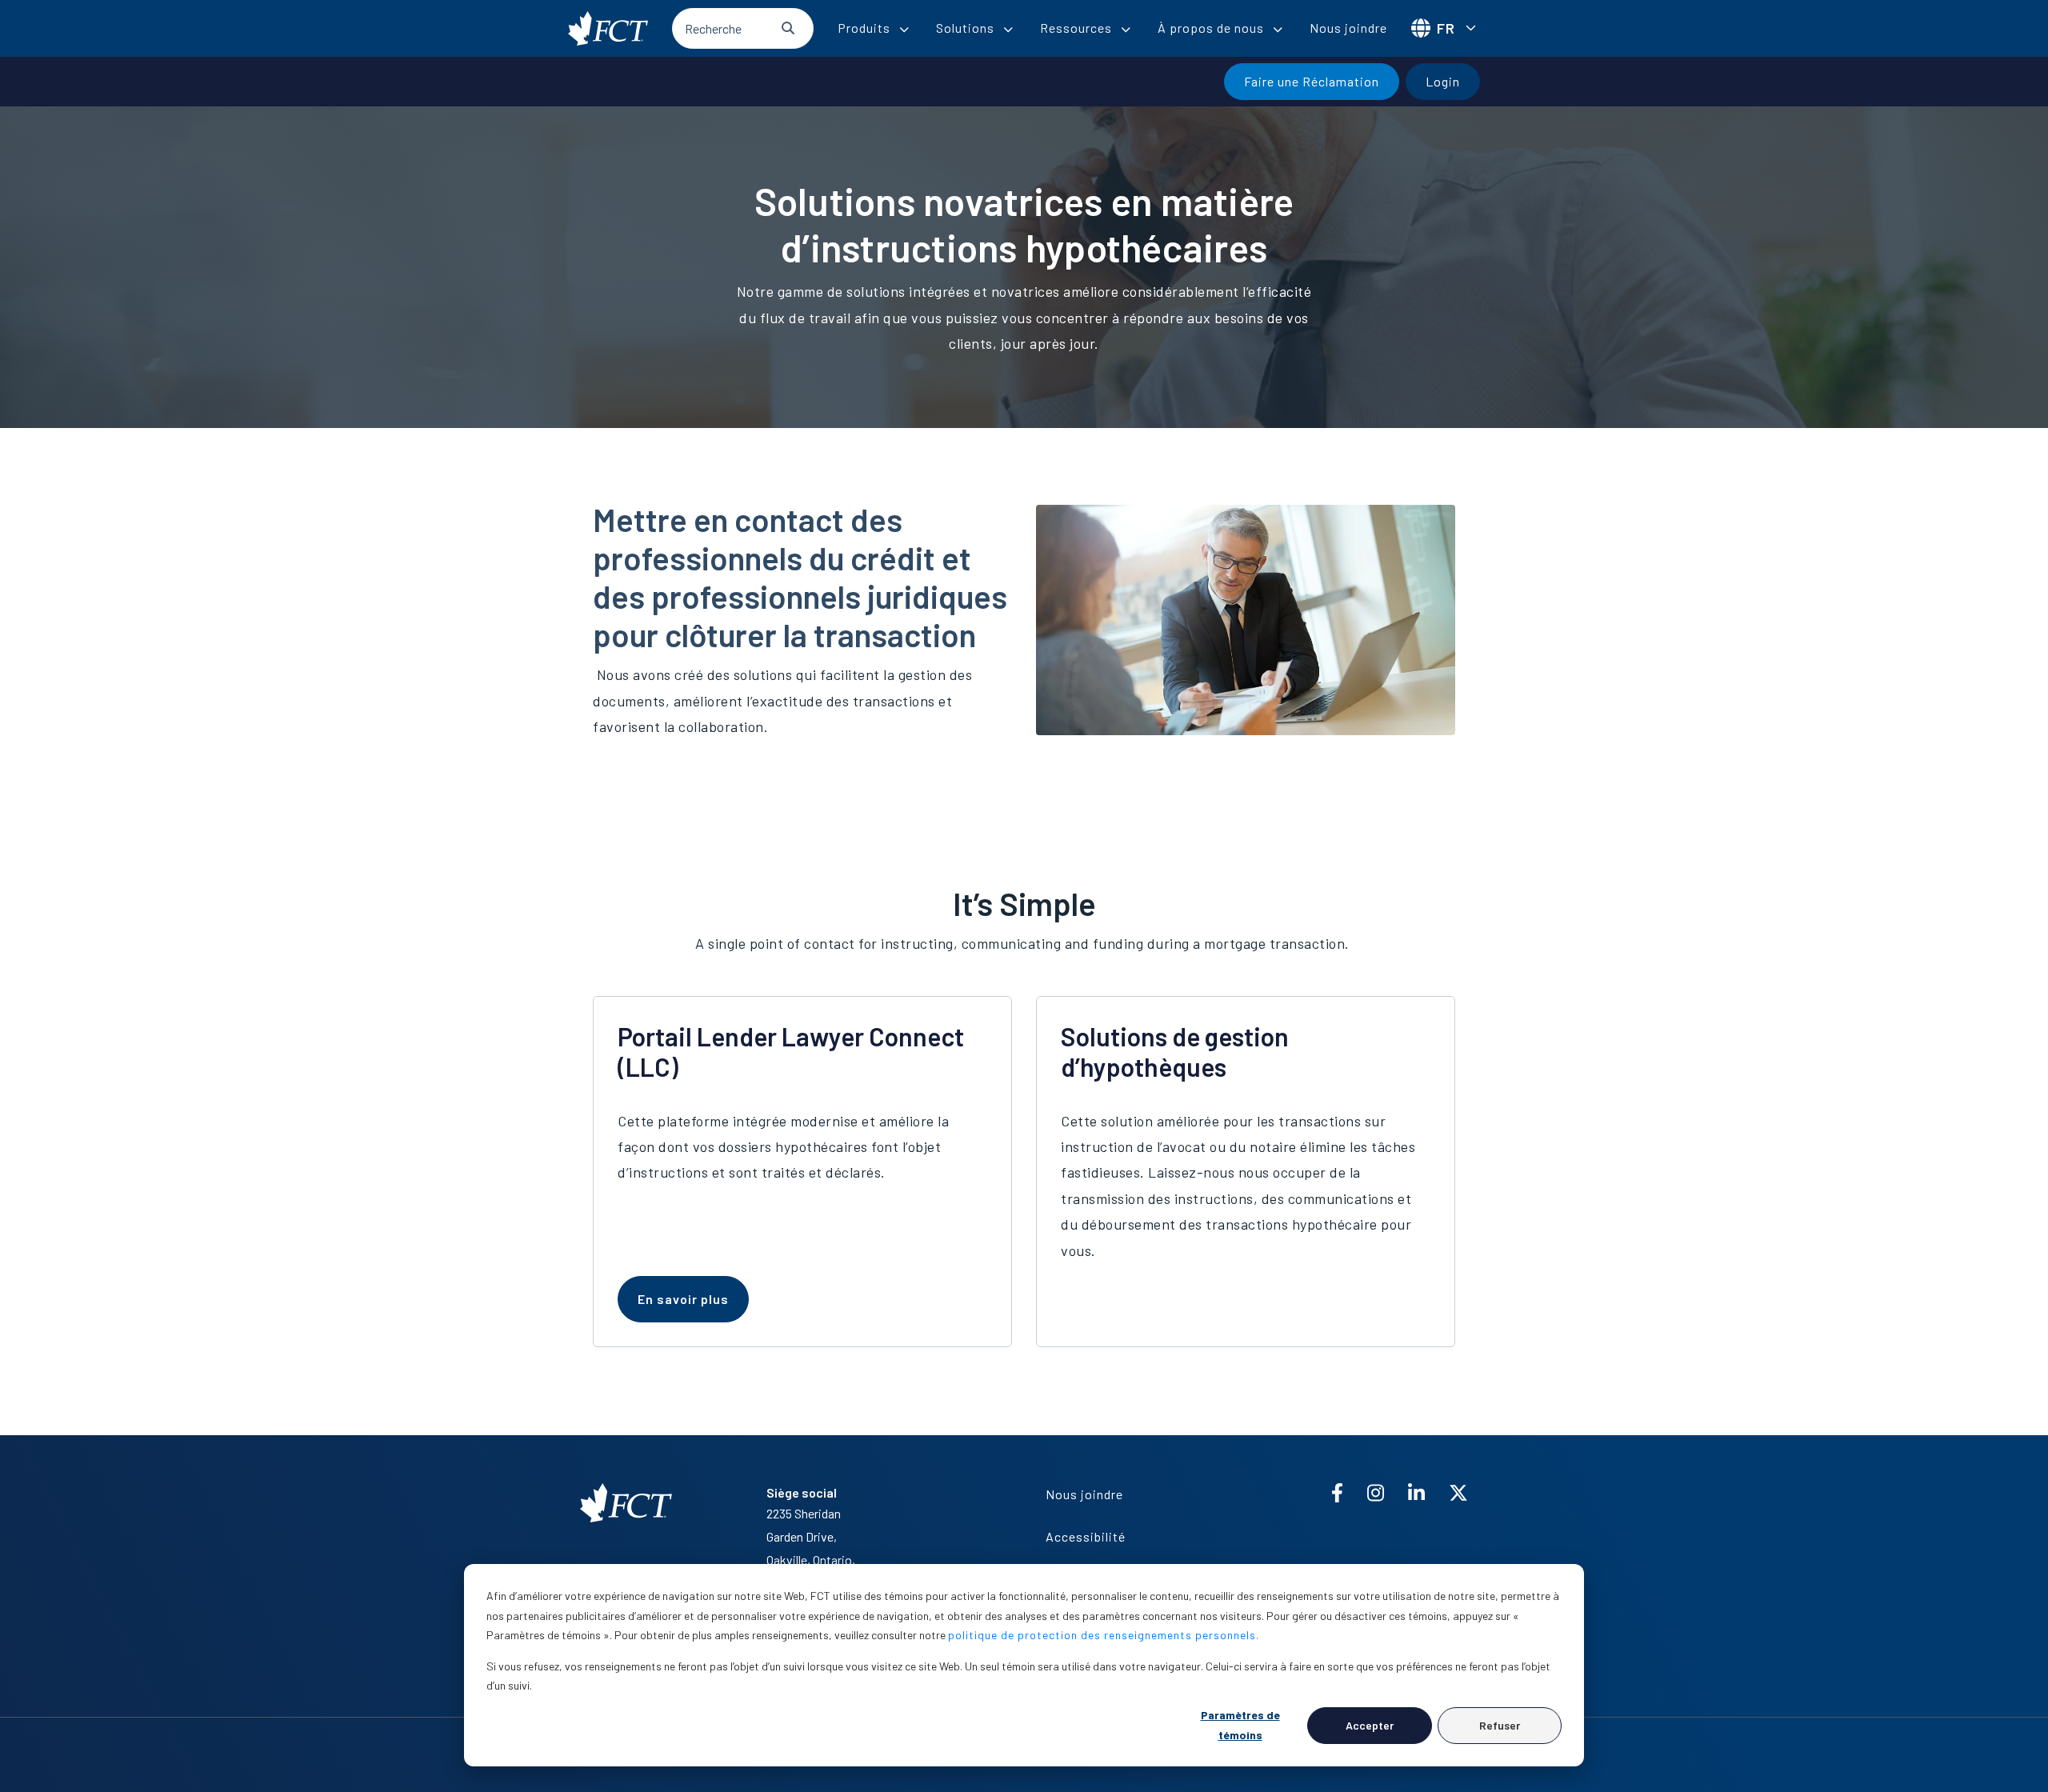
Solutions (965, 28)
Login (1443, 81)
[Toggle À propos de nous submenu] (1278, 30)
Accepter (1370, 1725)
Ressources (1076, 28)
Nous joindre (1348, 28)
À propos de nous (1211, 28)
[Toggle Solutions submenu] (1008, 30)
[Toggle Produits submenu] (904, 30)
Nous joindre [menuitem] (1084, 1494)
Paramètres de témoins (1240, 1725)
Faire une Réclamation (1312, 81)
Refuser (1500, 1725)
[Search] (788, 28)
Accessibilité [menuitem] (1086, 1536)
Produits (864, 28)
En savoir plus (683, 1299)
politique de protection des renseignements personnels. (1104, 1635)
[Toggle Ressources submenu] (1126, 30)
